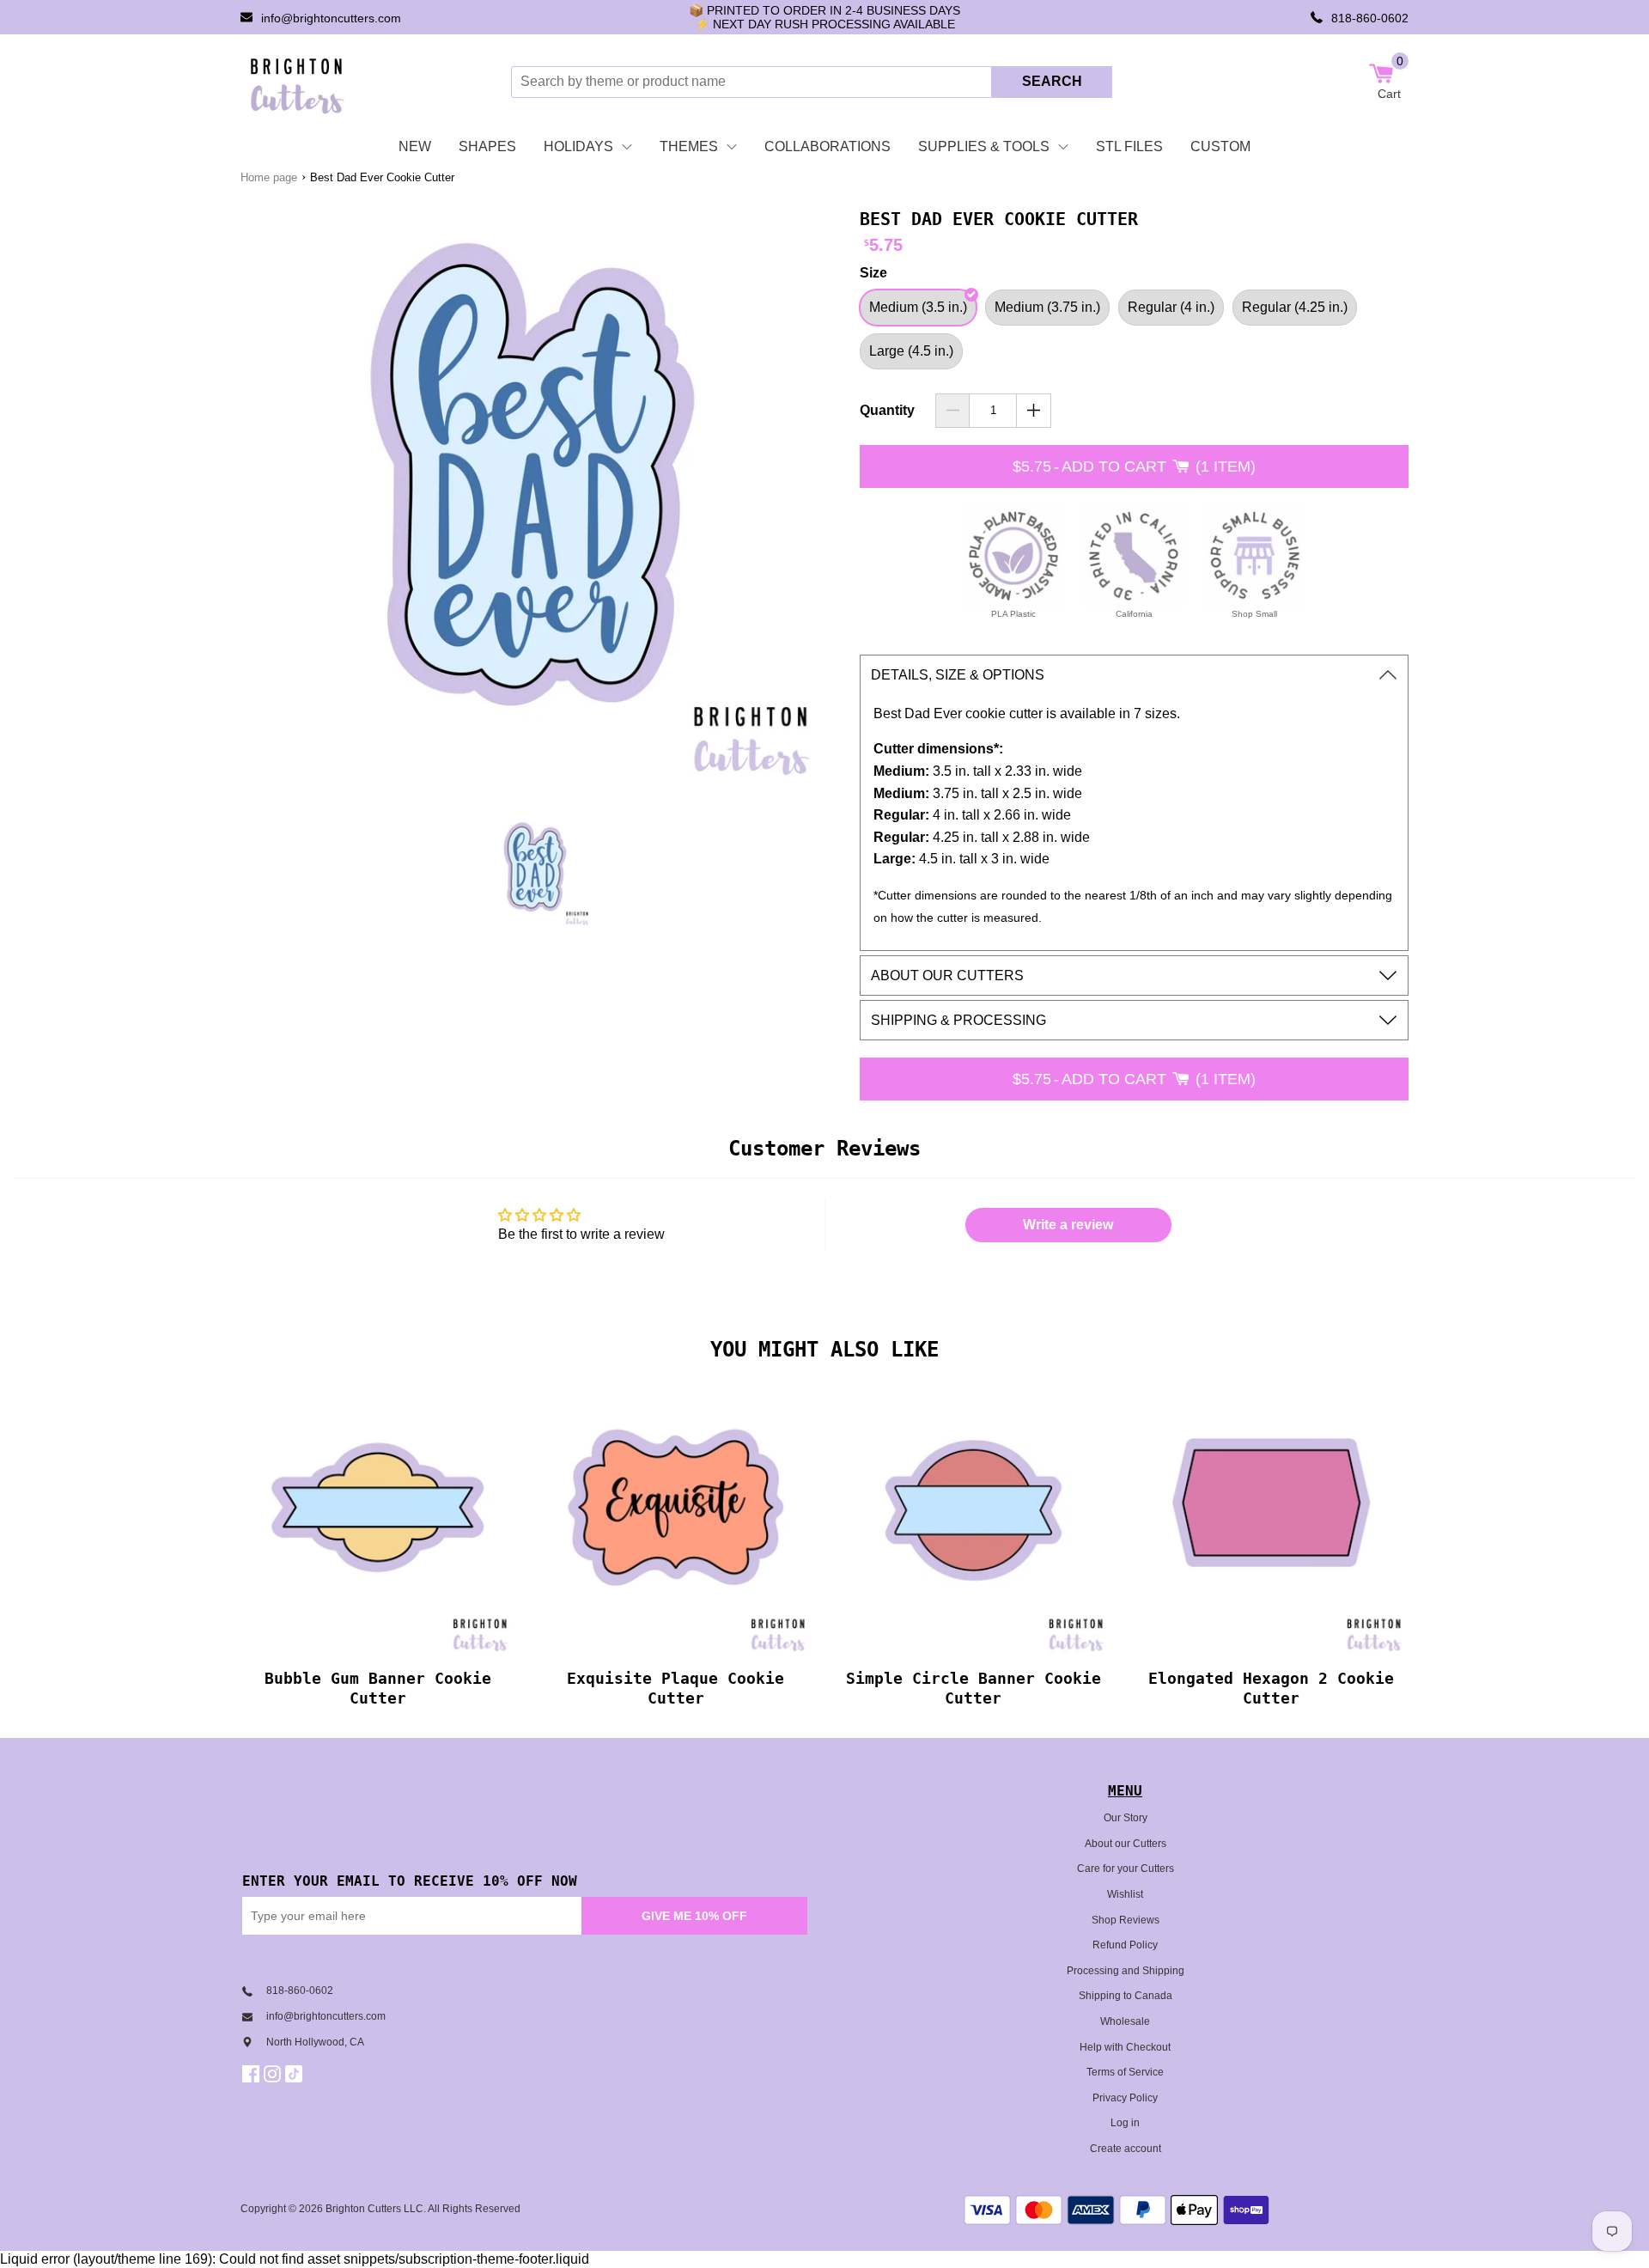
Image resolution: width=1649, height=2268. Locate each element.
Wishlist (1125, 1894)
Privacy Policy (1125, 2098)
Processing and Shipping (1126, 1971)
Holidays (578, 146)
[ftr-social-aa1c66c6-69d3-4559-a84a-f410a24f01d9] (253, 2074)
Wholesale (1125, 2021)
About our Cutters (1126, 1844)
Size (873, 273)
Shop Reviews (1126, 1920)
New (415, 146)
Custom (1220, 146)
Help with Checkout (1125, 2047)
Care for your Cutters (1126, 1869)
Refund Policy (1125, 1945)
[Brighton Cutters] (298, 82)
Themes (689, 146)
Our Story (1126, 1818)
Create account (1126, 2149)
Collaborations (828, 146)
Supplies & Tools (984, 146)
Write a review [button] (1068, 1225)
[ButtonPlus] (1034, 411)
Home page (269, 177)
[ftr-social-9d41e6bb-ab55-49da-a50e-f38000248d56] (296, 2074)
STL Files (1129, 146)
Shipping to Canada (1126, 1996)
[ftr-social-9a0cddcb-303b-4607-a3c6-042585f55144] (274, 2074)
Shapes (487, 146)
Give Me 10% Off (694, 1916)
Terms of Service (1125, 2072)
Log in (1125, 2123)
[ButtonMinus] (953, 411)
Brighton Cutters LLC (374, 2209)
